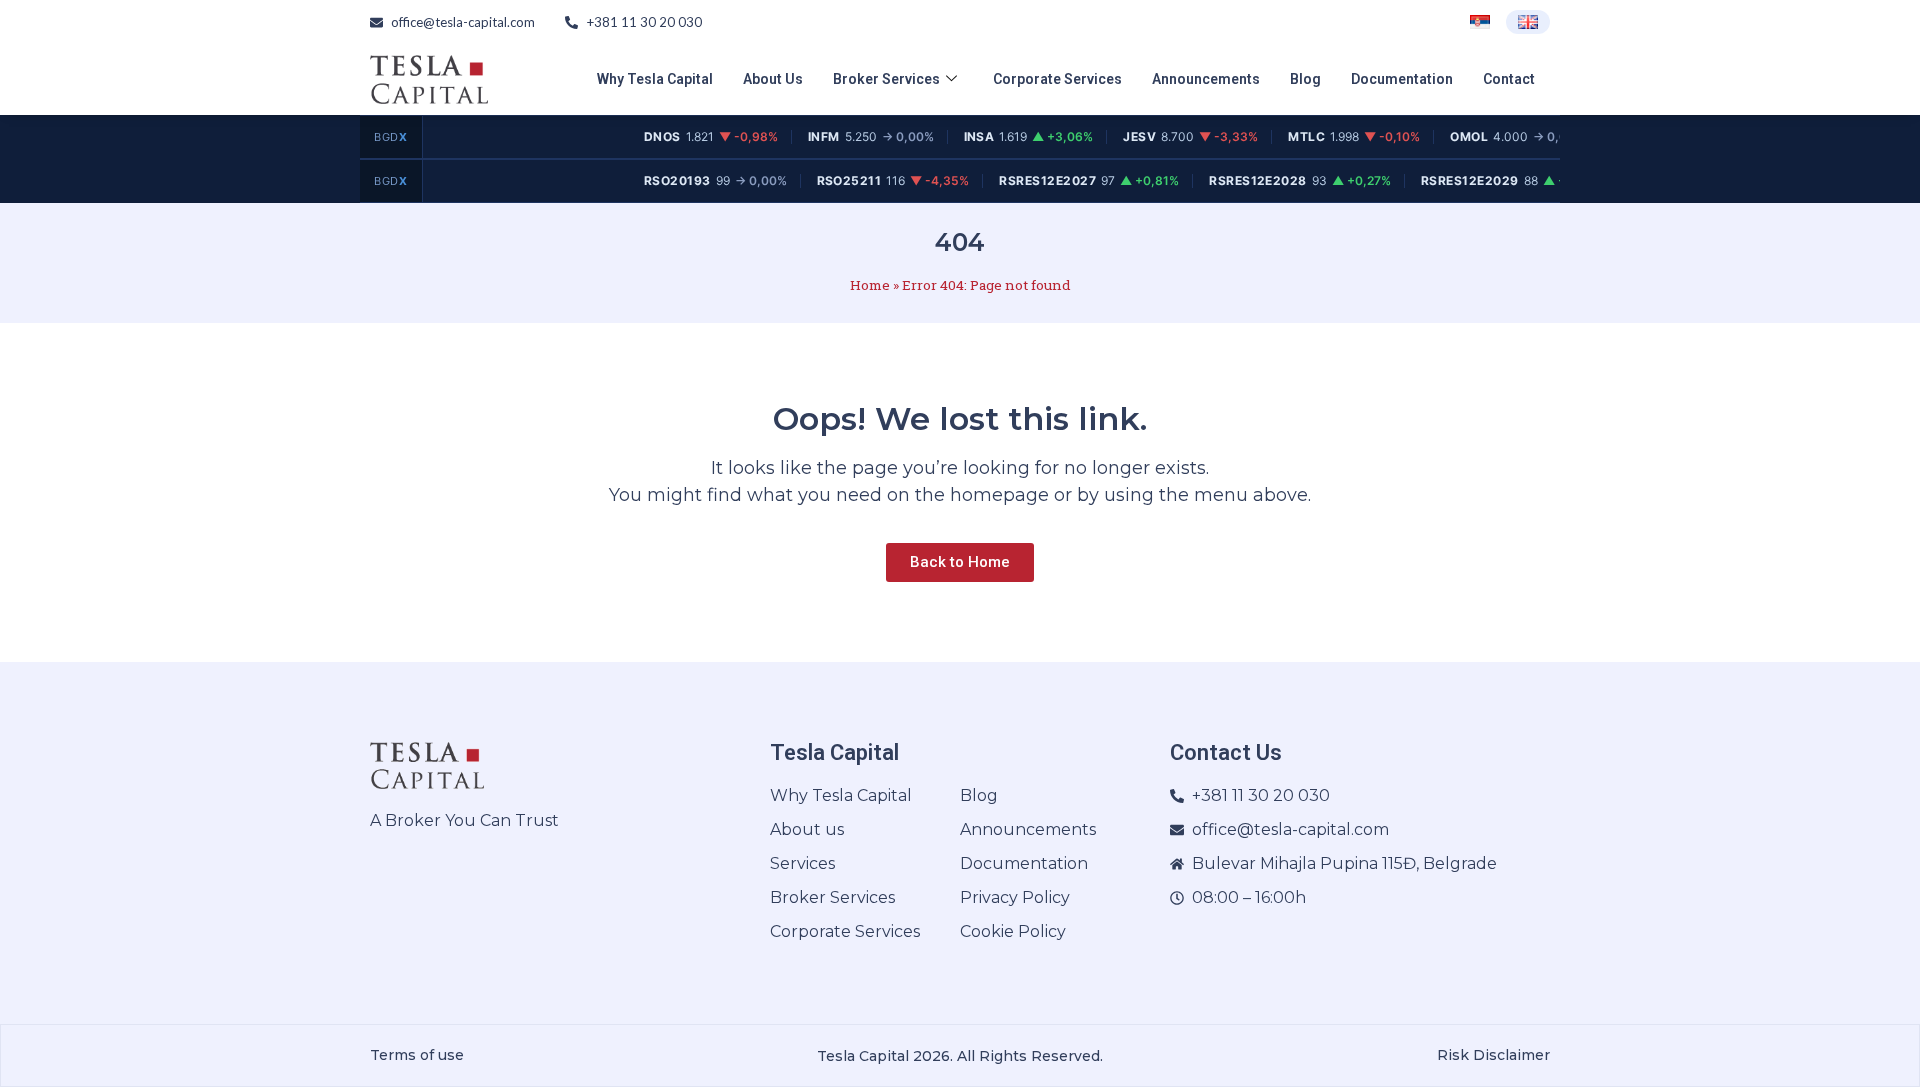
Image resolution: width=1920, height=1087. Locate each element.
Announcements (1206, 79)
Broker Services (886, 79)
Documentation (1402, 79)
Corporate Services (1057, 79)
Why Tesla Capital (655, 79)
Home (870, 285)
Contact (1509, 79)
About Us (773, 79)
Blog (1305, 79)
